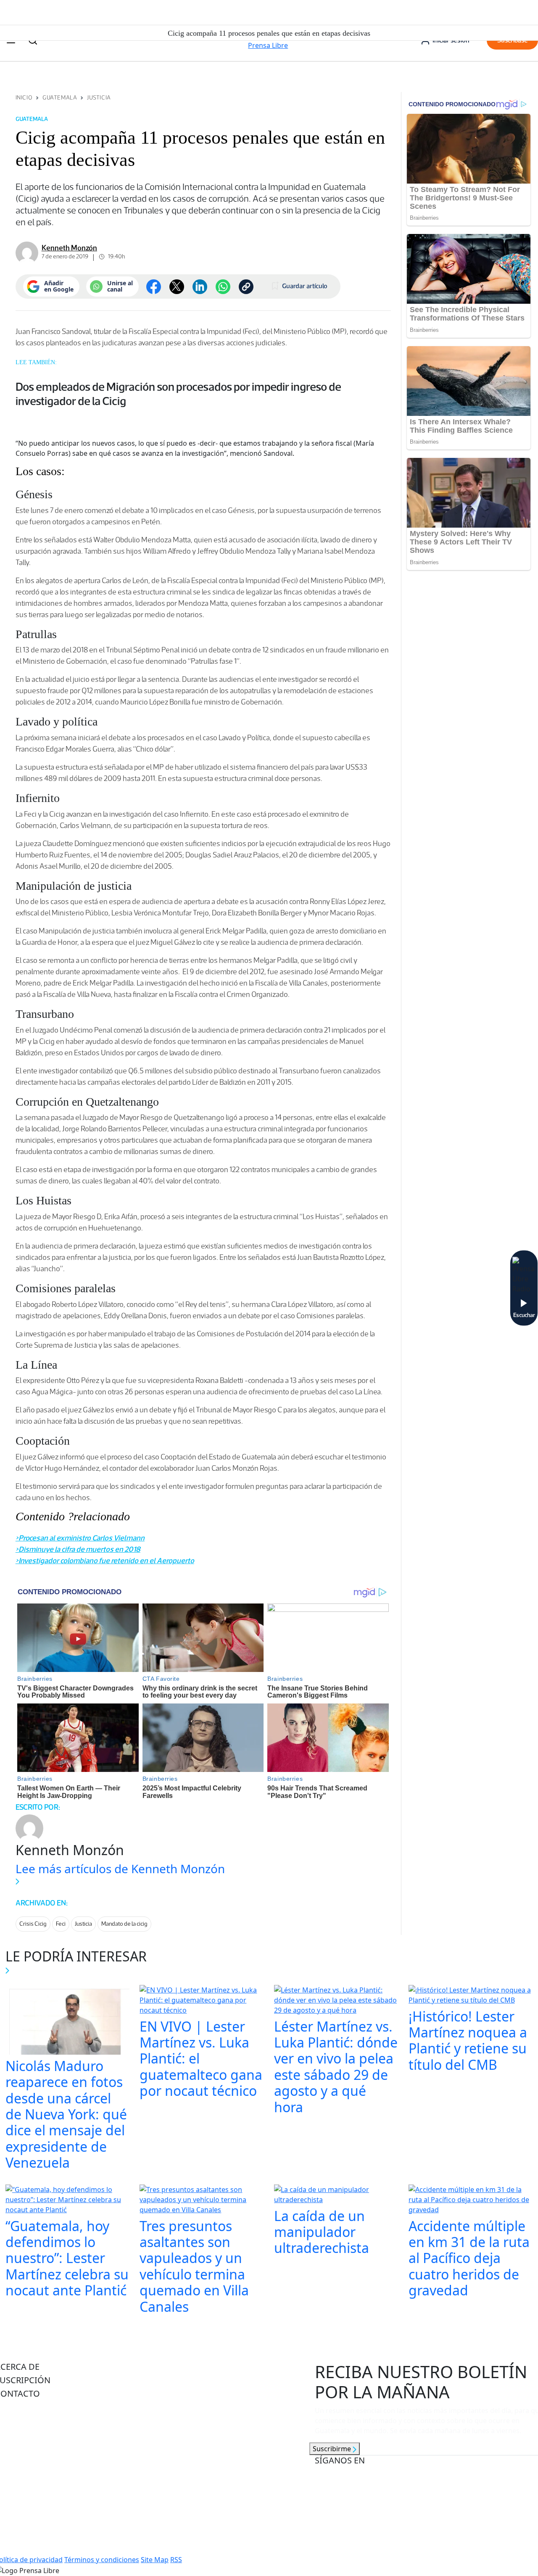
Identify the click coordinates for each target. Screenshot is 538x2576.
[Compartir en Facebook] (154, 287)
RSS (176, 2560)
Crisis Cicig (33, 1924)
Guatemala (60, 98)
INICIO (24, 98)
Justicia (99, 98)
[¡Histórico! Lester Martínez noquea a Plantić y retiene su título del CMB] (471, 1996)
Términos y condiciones (102, 2560)
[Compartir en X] (177, 287)
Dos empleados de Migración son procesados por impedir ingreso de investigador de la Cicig (178, 394)
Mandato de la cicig (124, 1924)
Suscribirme (333, 2449)
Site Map (155, 2560)
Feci (61, 1924)
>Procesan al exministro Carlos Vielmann (80, 1538)
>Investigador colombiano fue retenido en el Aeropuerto (105, 1561)
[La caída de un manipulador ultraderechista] (336, 2195)
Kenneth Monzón (69, 248)
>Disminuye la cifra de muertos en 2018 (78, 1549)
